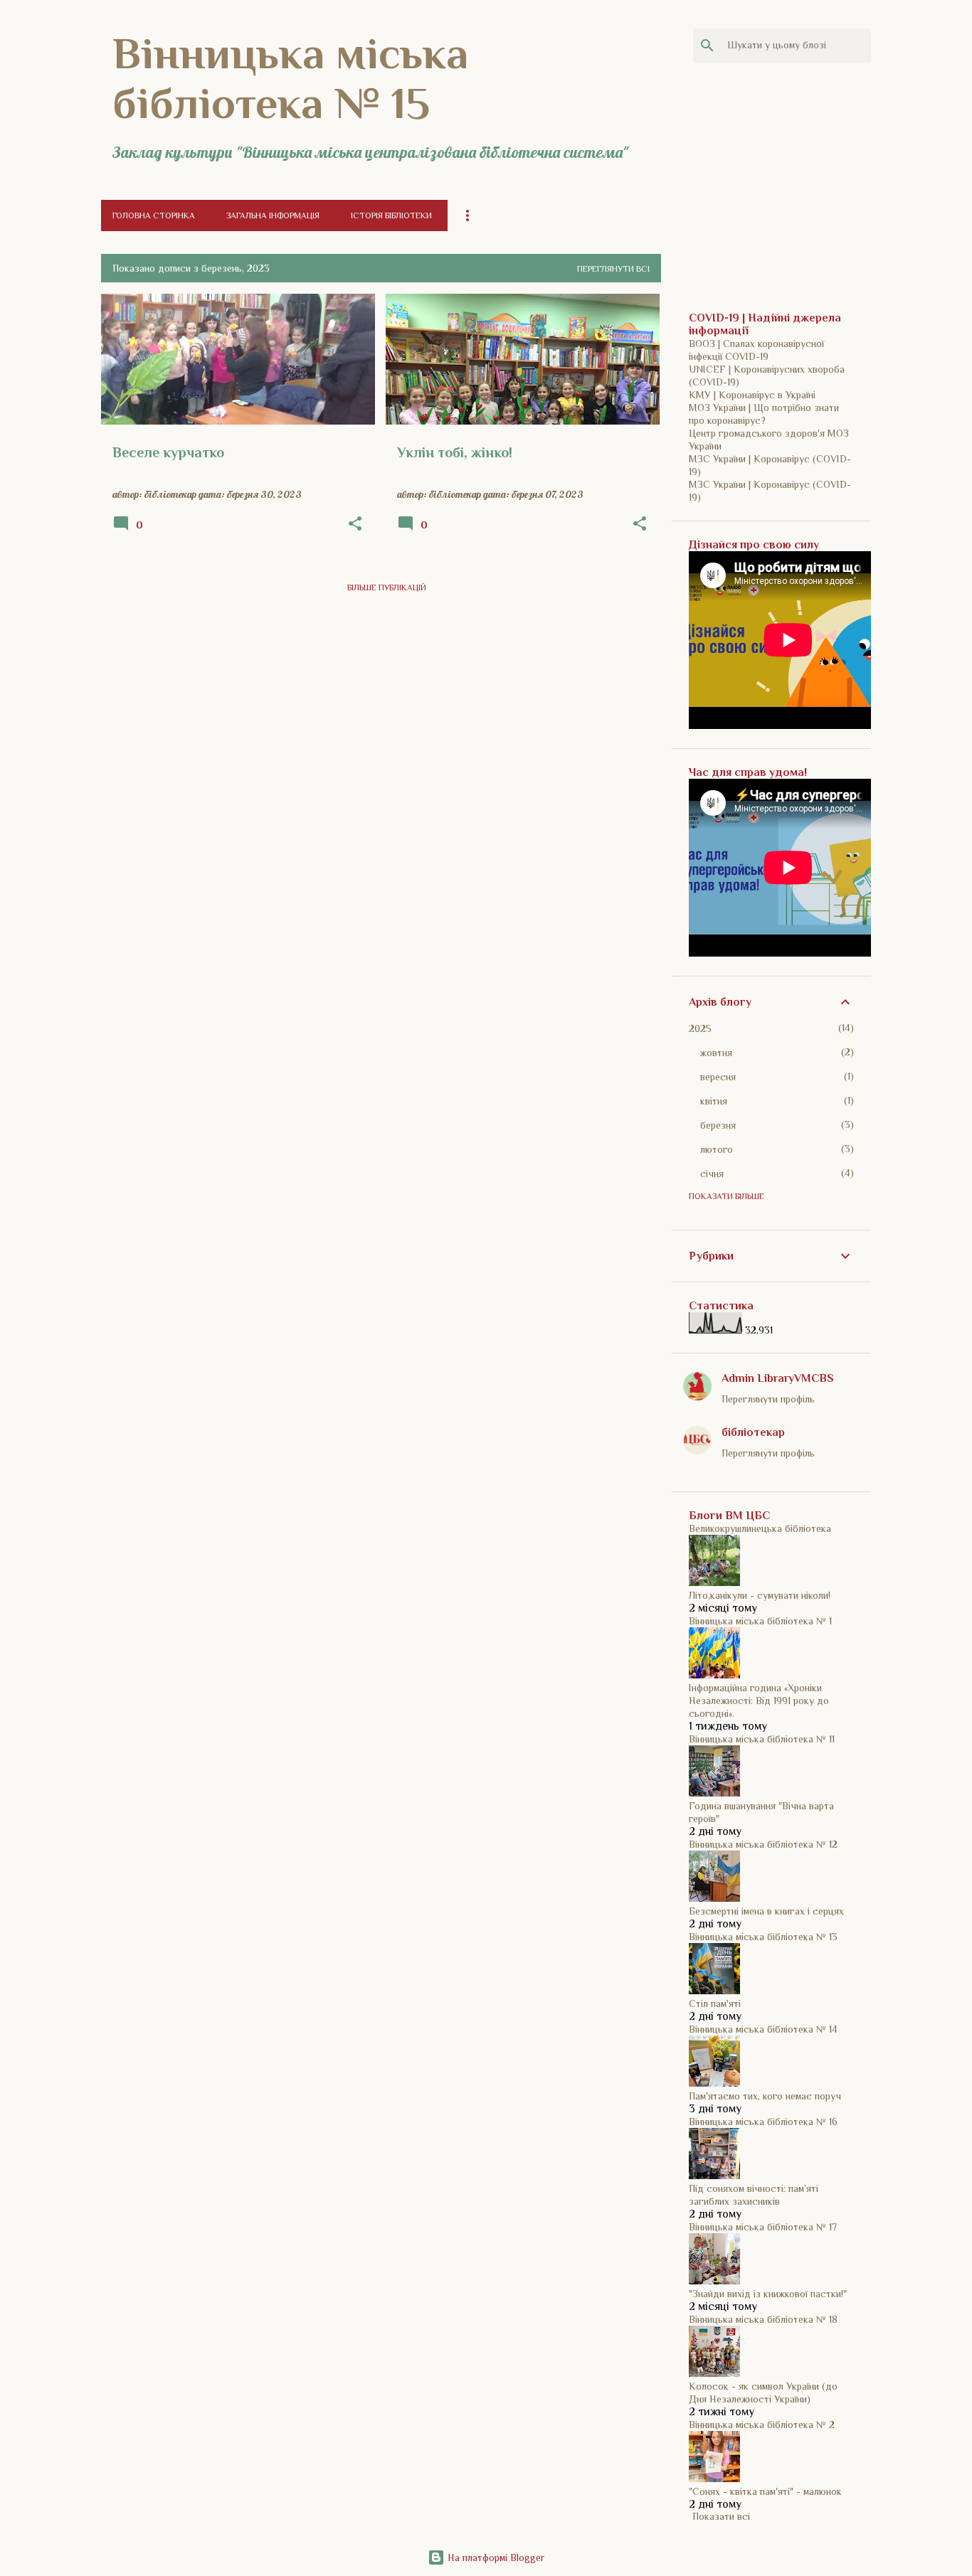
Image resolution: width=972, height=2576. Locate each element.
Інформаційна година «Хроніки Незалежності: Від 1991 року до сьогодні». (759, 1701)
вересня (718, 1077)
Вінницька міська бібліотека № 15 (290, 78)
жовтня (716, 1053)
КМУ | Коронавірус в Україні (752, 395)
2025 (700, 1028)
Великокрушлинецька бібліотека (760, 1528)
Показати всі (721, 2516)
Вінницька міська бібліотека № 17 (763, 2227)
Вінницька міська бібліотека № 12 (763, 1844)
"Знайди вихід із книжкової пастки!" (768, 2294)
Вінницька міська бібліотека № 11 (762, 1739)
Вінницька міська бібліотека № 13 (763, 1937)
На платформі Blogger (495, 2558)
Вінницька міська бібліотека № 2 (762, 2425)
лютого (717, 1149)
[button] (355, 524)
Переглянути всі (613, 269)
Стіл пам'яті (715, 2003)
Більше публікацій (387, 587)
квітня (714, 1101)
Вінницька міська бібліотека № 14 (763, 2029)
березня (718, 1125)
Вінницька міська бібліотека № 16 (763, 2122)
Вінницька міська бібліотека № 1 (760, 1621)
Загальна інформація (273, 215)
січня (712, 1173)
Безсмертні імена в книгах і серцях (766, 1911)
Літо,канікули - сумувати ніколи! (760, 1595)
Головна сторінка (154, 215)
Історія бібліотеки (391, 215)
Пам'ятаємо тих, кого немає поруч (765, 2096)
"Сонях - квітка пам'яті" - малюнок (765, 2491)
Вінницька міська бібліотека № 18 (763, 2319)
